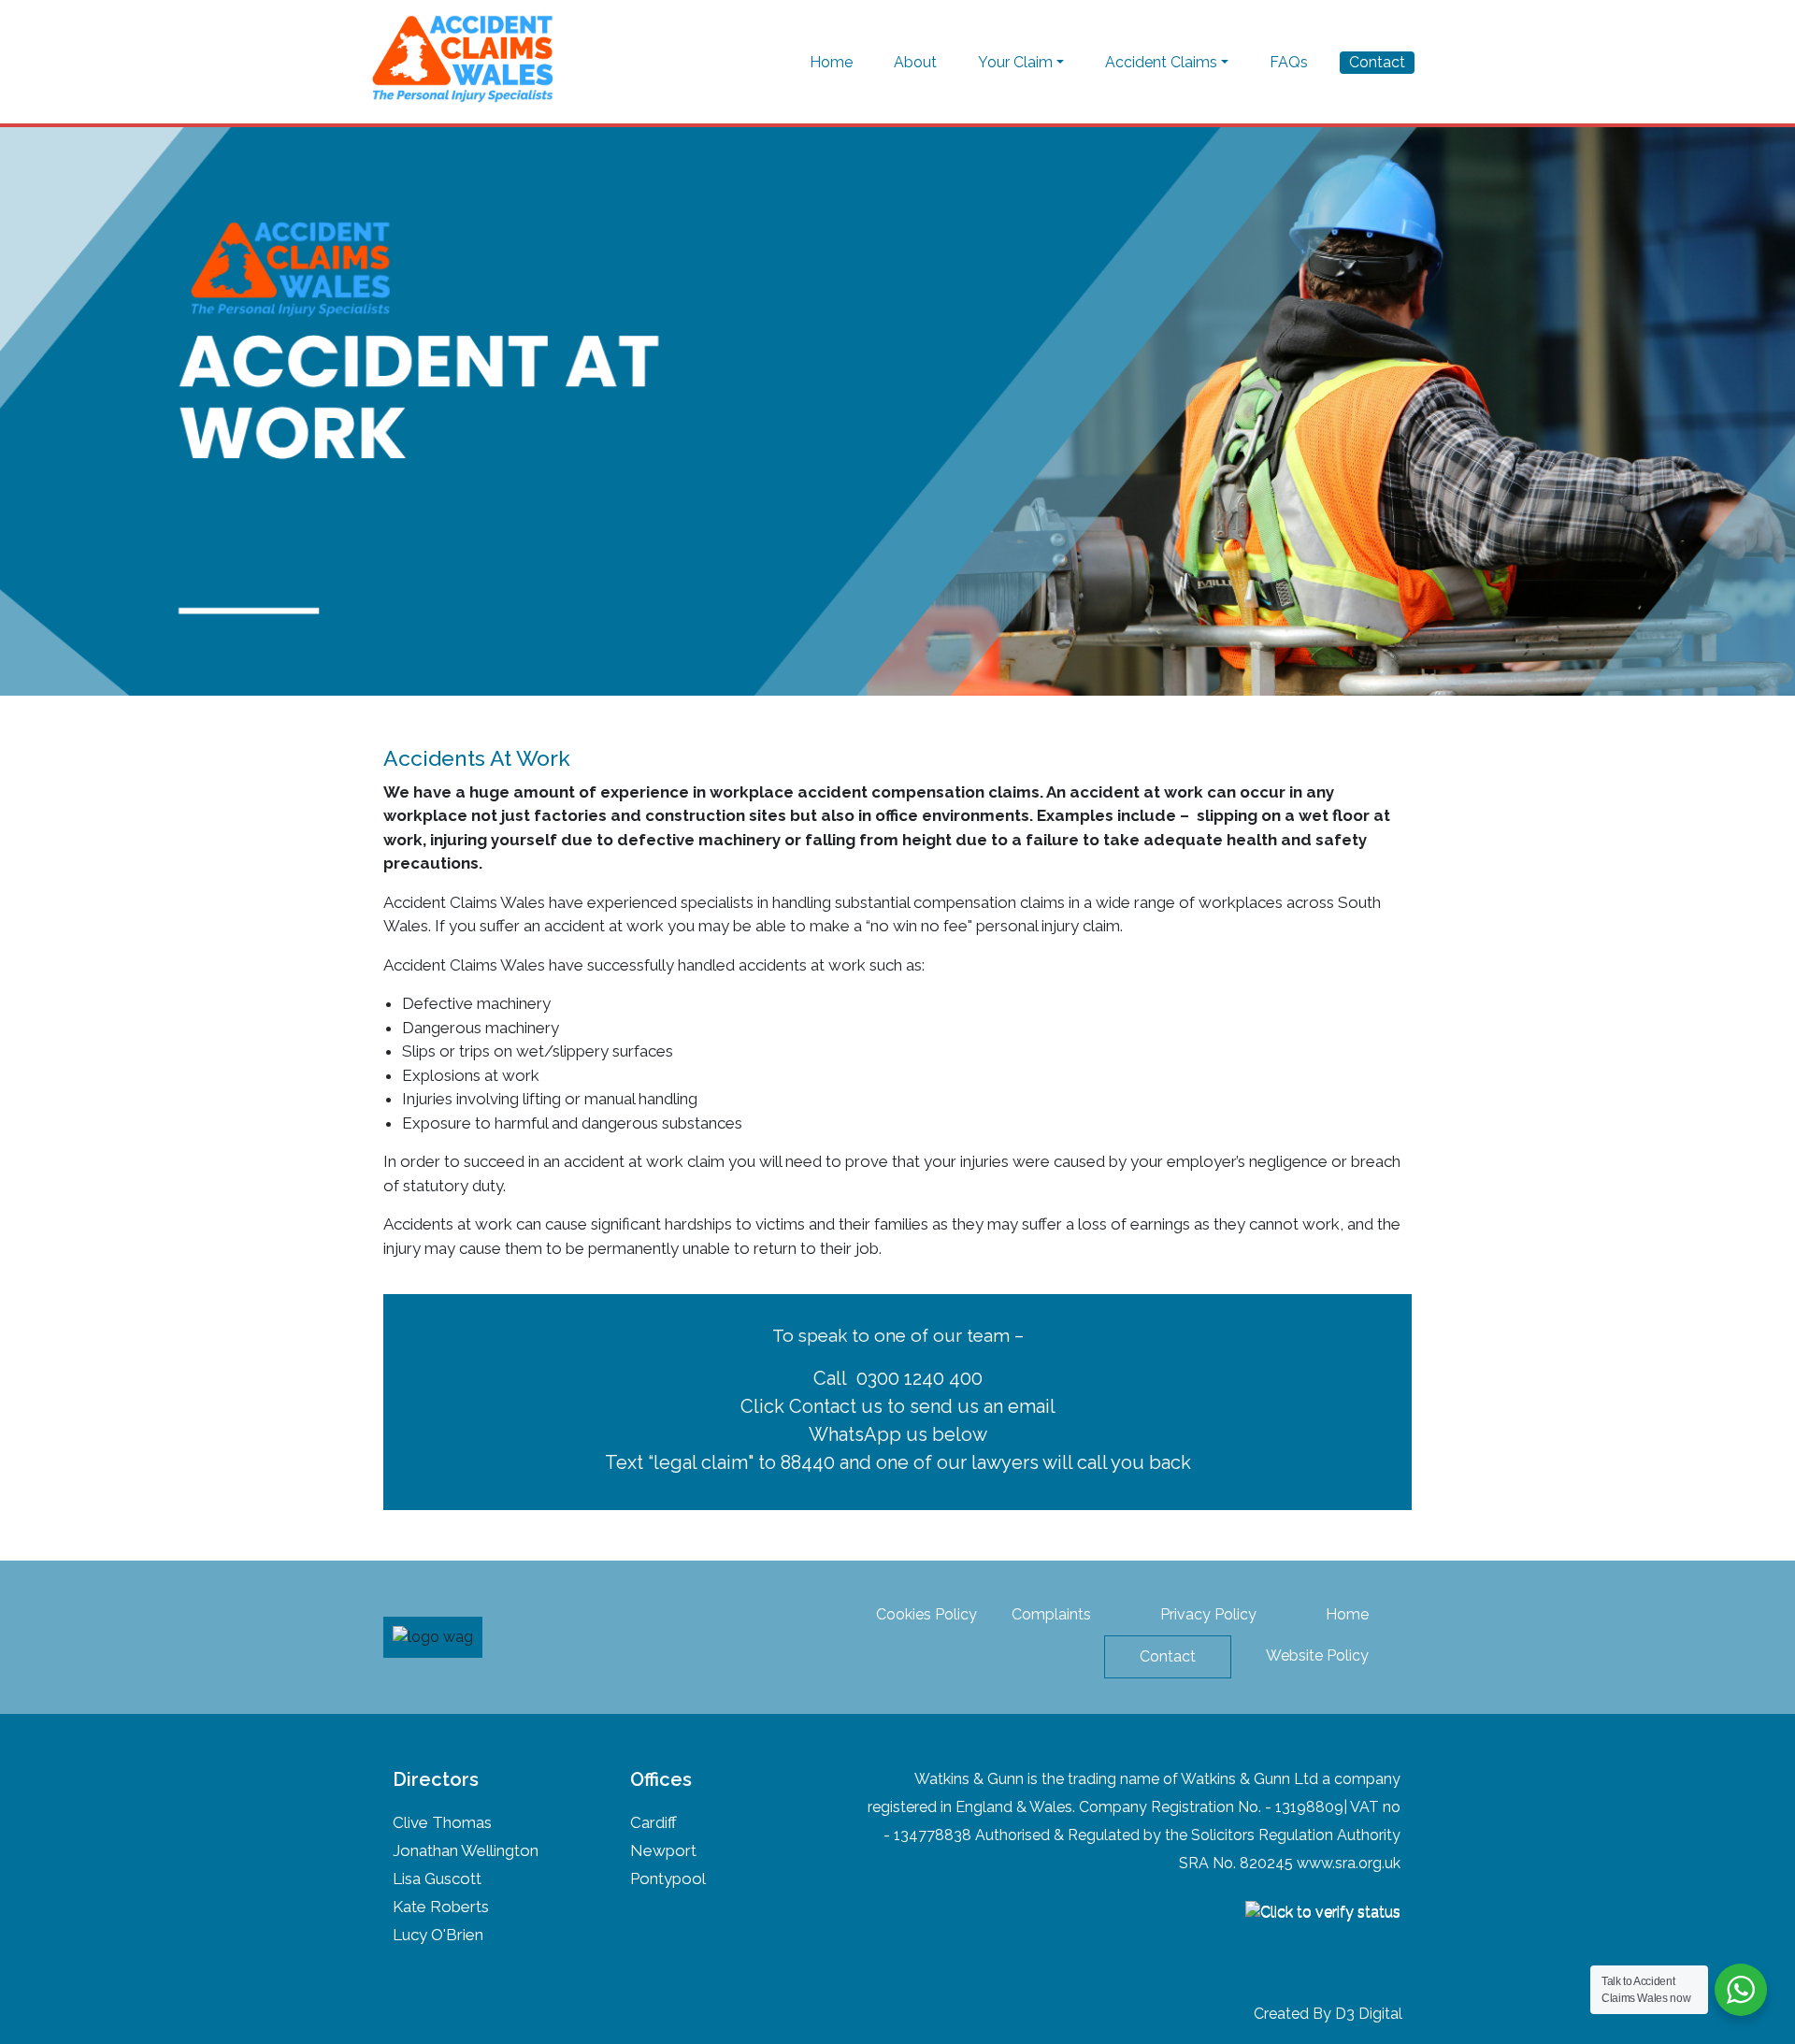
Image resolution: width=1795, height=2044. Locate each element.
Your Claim (1015, 62)
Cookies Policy (926, 1614)
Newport (663, 1850)
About (915, 62)
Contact (1377, 62)
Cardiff (653, 1822)
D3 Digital (1369, 2014)
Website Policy (1317, 1655)
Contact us (836, 1406)
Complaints (1051, 1614)
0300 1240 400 (919, 1378)
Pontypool (668, 1878)
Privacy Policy (1208, 1614)
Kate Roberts (441, 1907)
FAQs (1289, 62)
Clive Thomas (442, 1822)
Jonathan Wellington (466, 1850)
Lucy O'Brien (438, 1935)
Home (831, 62)
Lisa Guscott (437, 1878)
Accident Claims (1161, 62)
